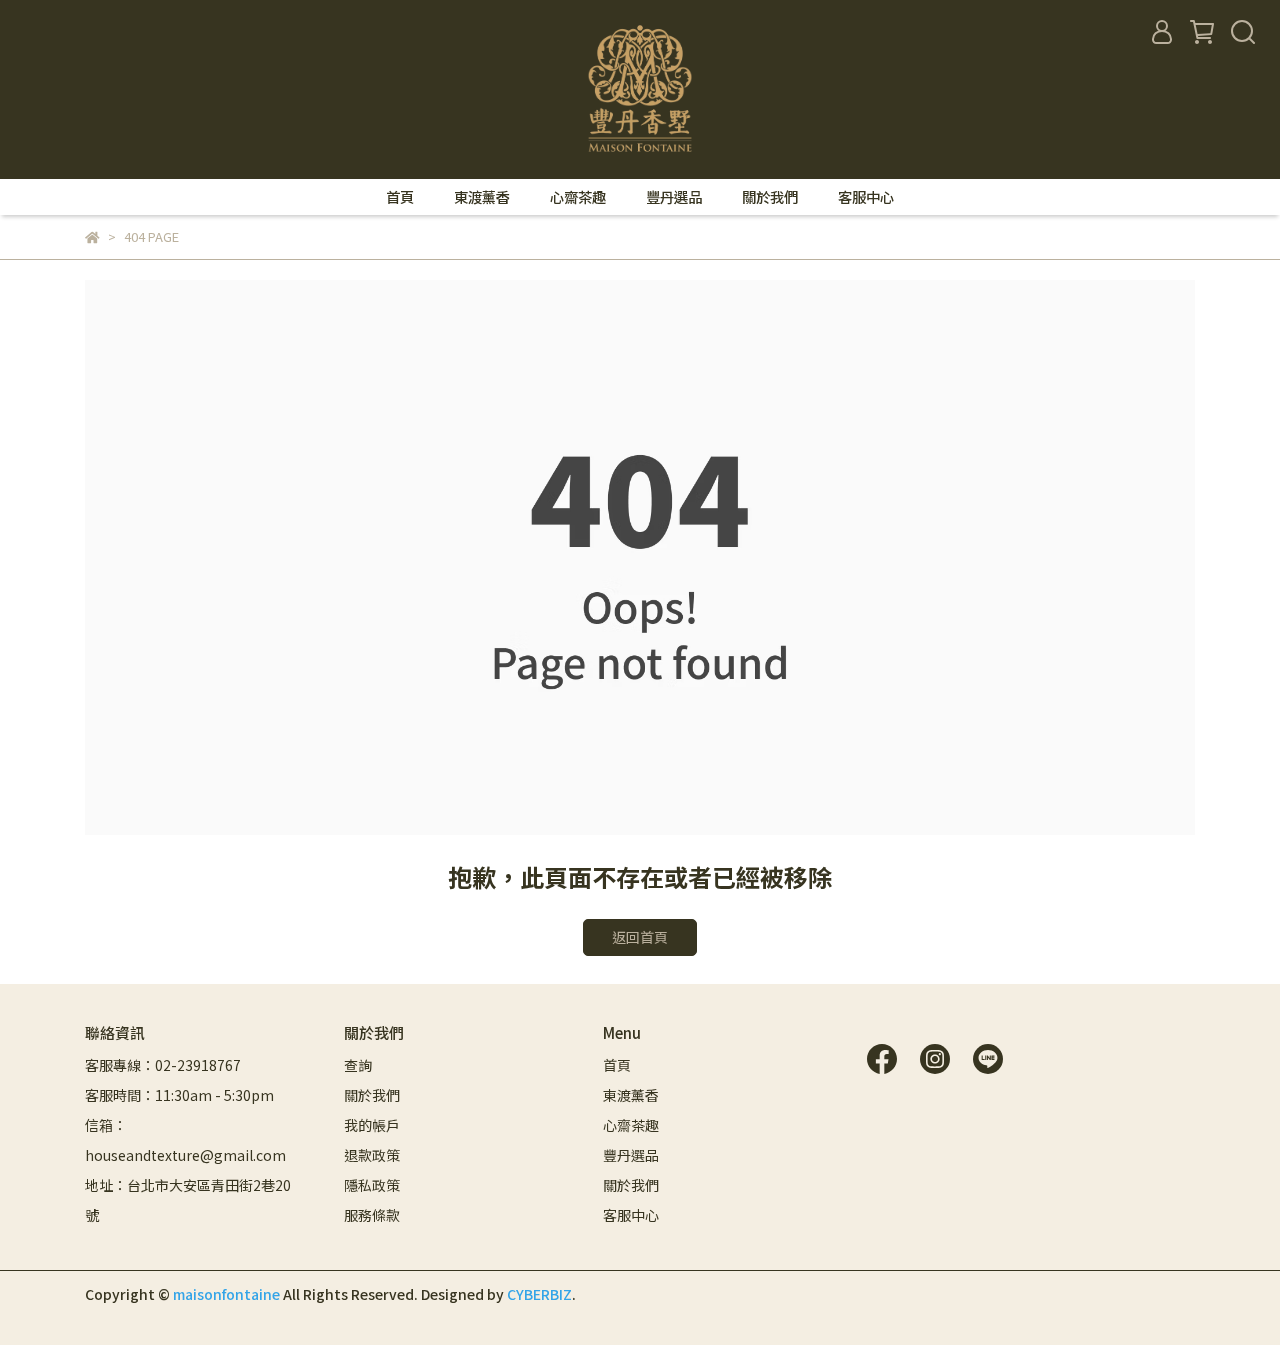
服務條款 (372, 1215)
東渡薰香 (482, 197)
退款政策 (372, 1155)
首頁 (400, 197)
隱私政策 (372, 1185)
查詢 (358, 1065)
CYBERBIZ (539, 1294)
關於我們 (770, 197)
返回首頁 (640, 937)
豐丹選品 (674, 197)
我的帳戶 (372, 1125)
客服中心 (866, 197)
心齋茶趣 (578, 197)
